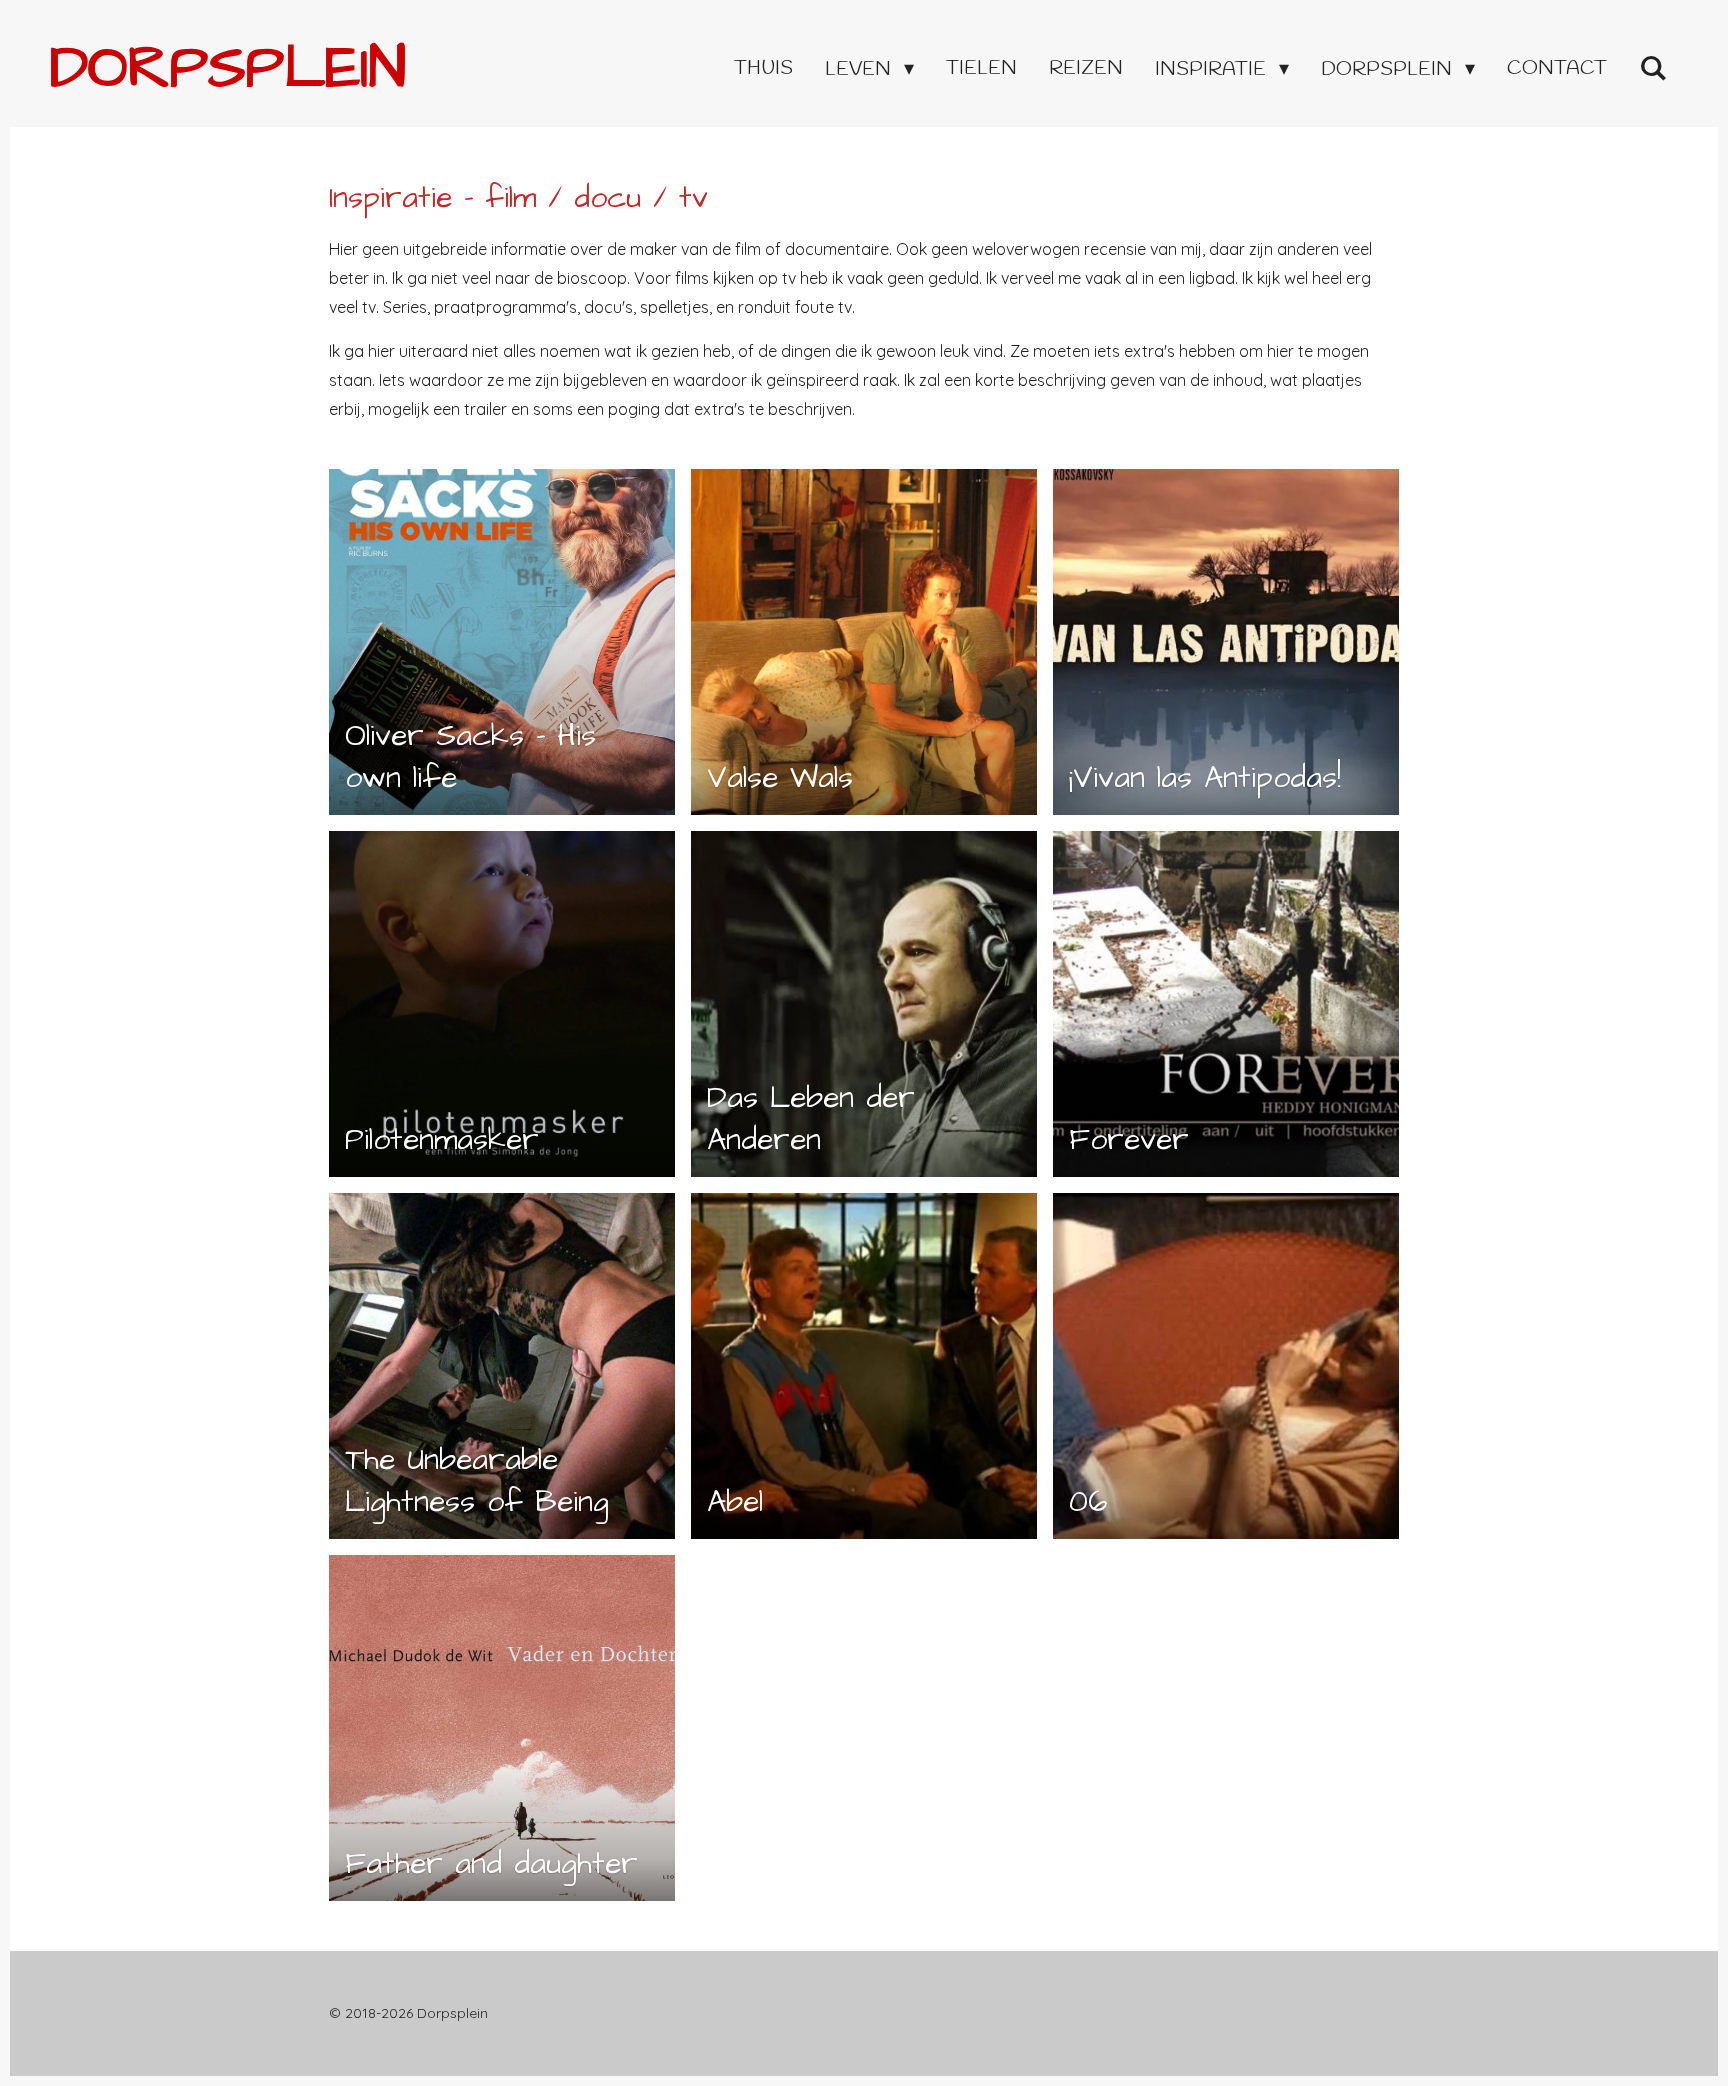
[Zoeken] (1653, 69)
